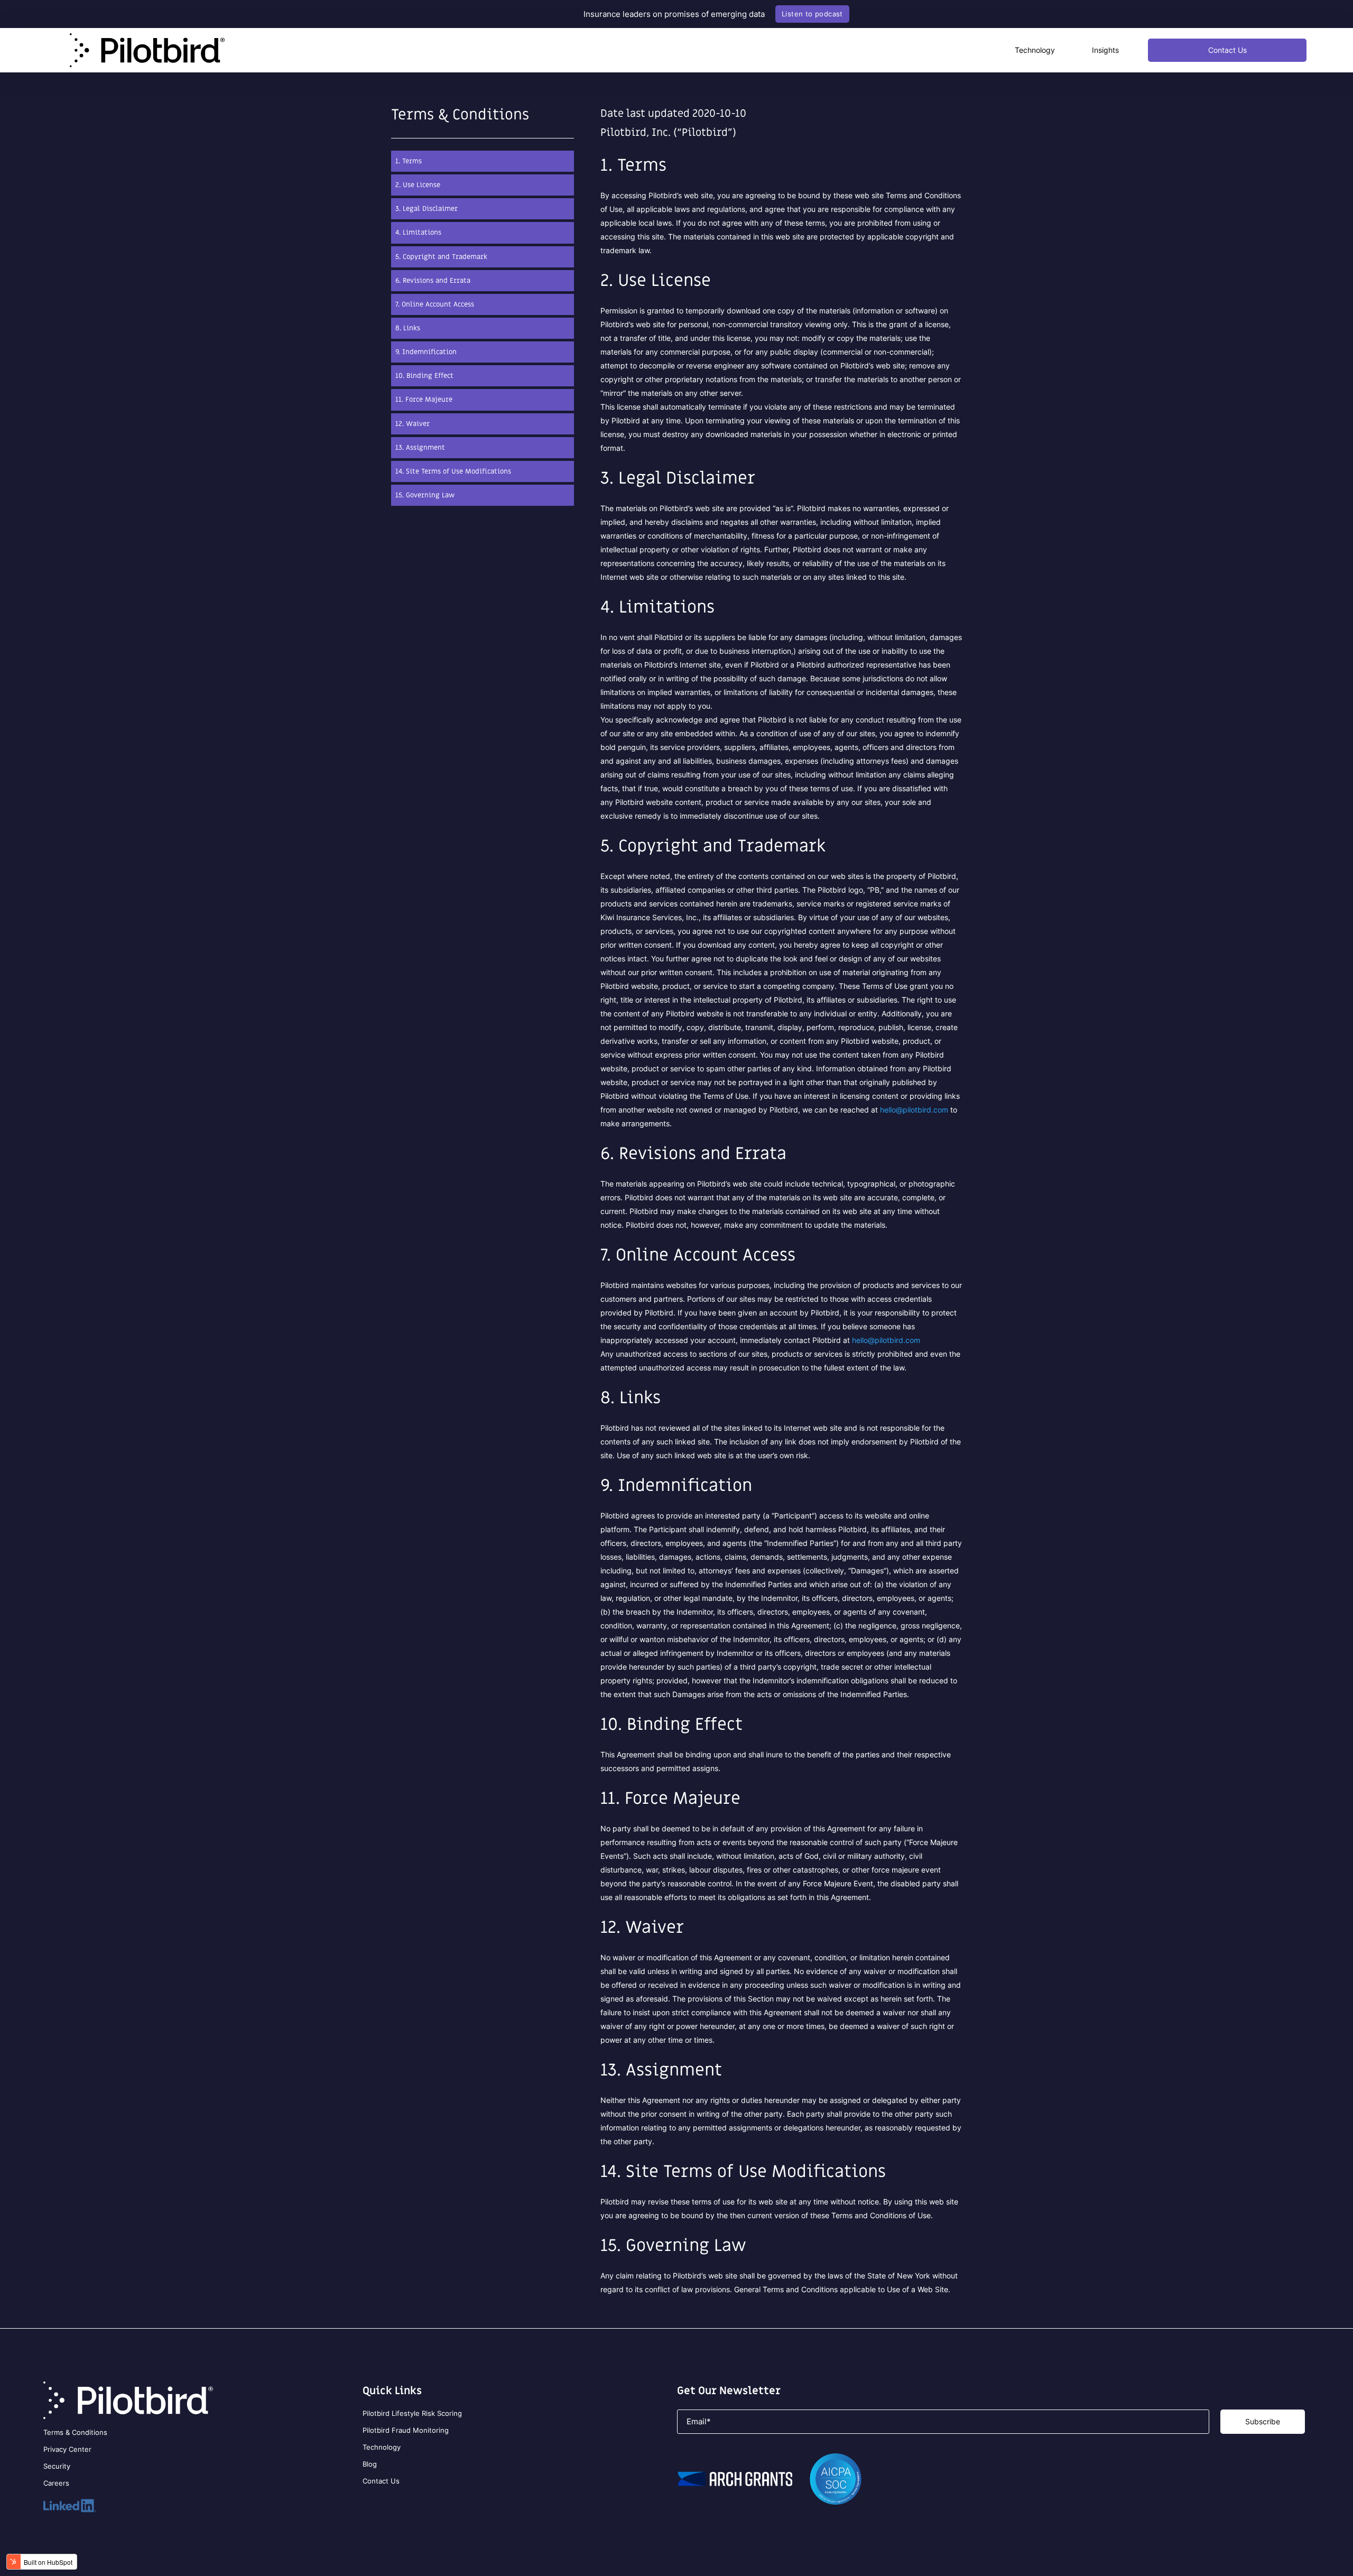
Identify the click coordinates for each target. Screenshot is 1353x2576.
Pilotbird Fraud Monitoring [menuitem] (406, 2430)
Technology (1035, 50)
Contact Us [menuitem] (381, 2481)
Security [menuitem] (57, 2466)
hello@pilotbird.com (914, 1110)
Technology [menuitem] (382, 2447)
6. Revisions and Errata (433, 280)
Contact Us (1227, 50)
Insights (1105, 50)
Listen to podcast (812, 14)
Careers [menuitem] (56, 2483)
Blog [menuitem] (370, 2464)
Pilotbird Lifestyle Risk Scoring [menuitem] (412, 2413)
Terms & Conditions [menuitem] (75, 2432)
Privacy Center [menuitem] (67, 2449)
